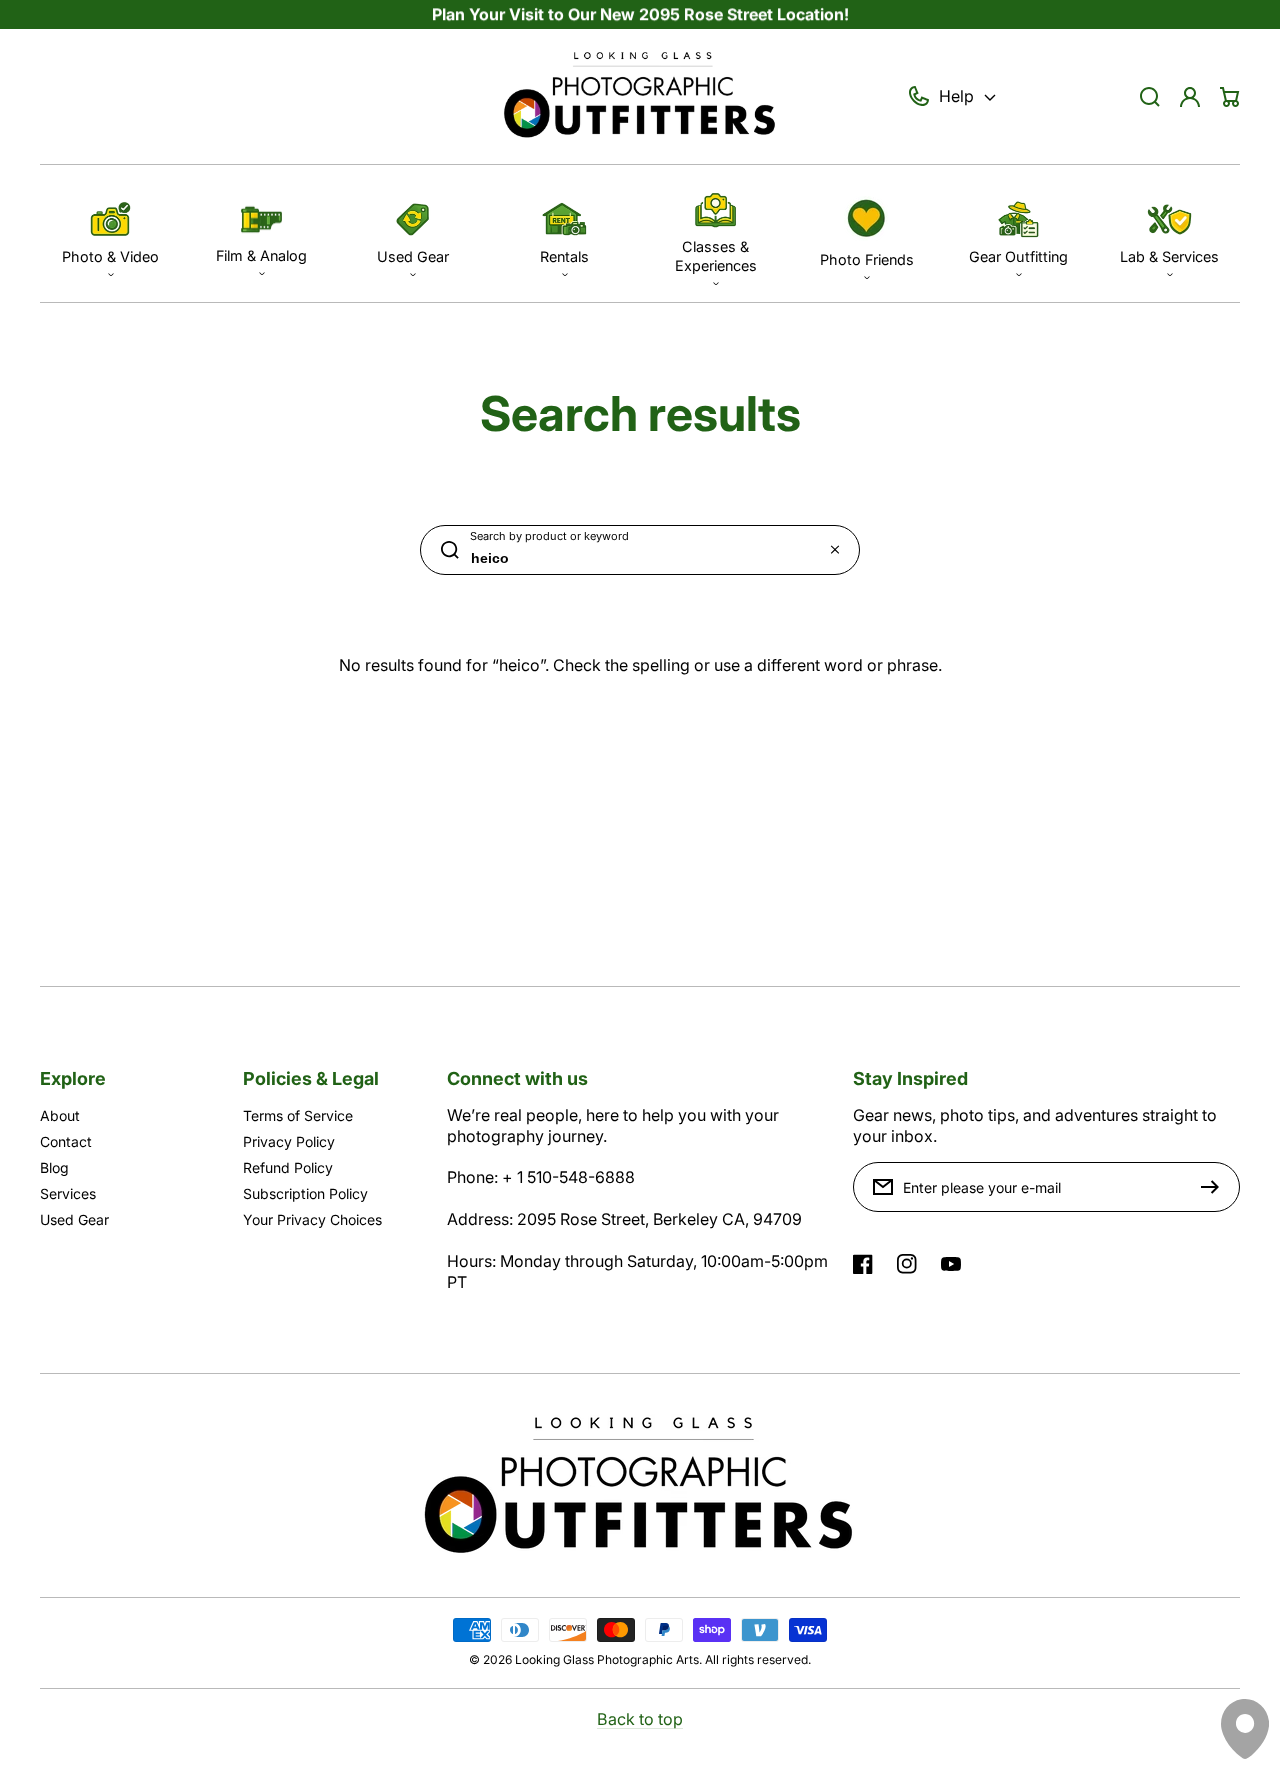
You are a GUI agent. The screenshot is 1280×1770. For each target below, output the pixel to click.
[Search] (1150, 97)
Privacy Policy (289, 1141)
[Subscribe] (1215, 1187)
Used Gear (74, 1219)
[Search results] (445, 550)
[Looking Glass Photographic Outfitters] (640, 97)
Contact (66, 1141)
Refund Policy (288, 1167)
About (60, 1115)
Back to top (640, 1719)
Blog (54, 1167)
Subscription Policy (305, 1193)
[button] (110, 233)
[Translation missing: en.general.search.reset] (835, 550)
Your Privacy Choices (312, 1219)
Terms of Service (298, 1115)
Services (68, 1193)
